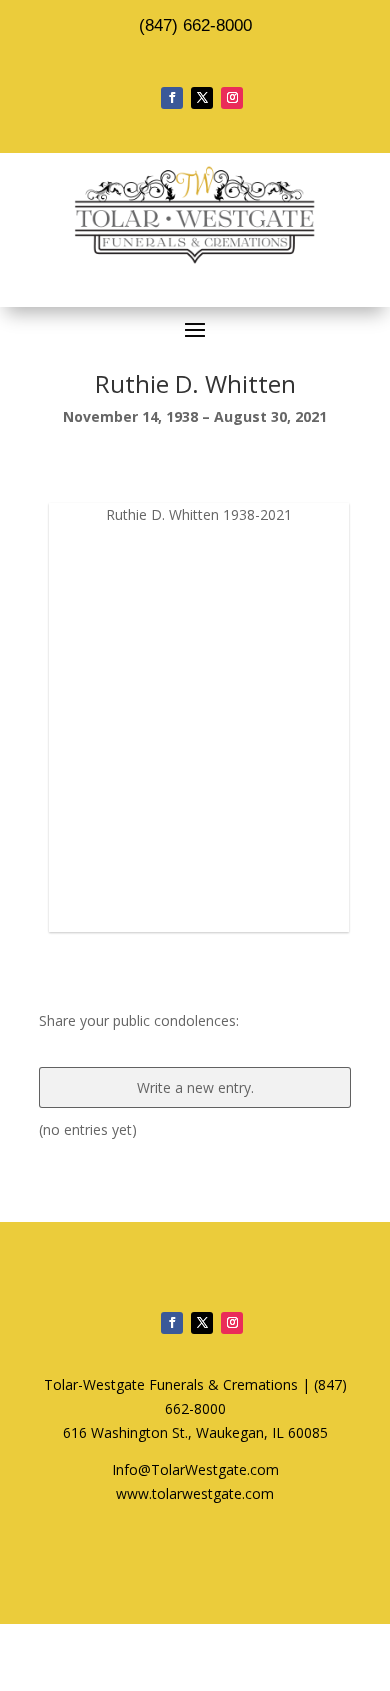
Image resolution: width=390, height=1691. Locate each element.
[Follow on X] (202, 98)
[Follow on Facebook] (172, 98)
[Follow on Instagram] (232, 98)
